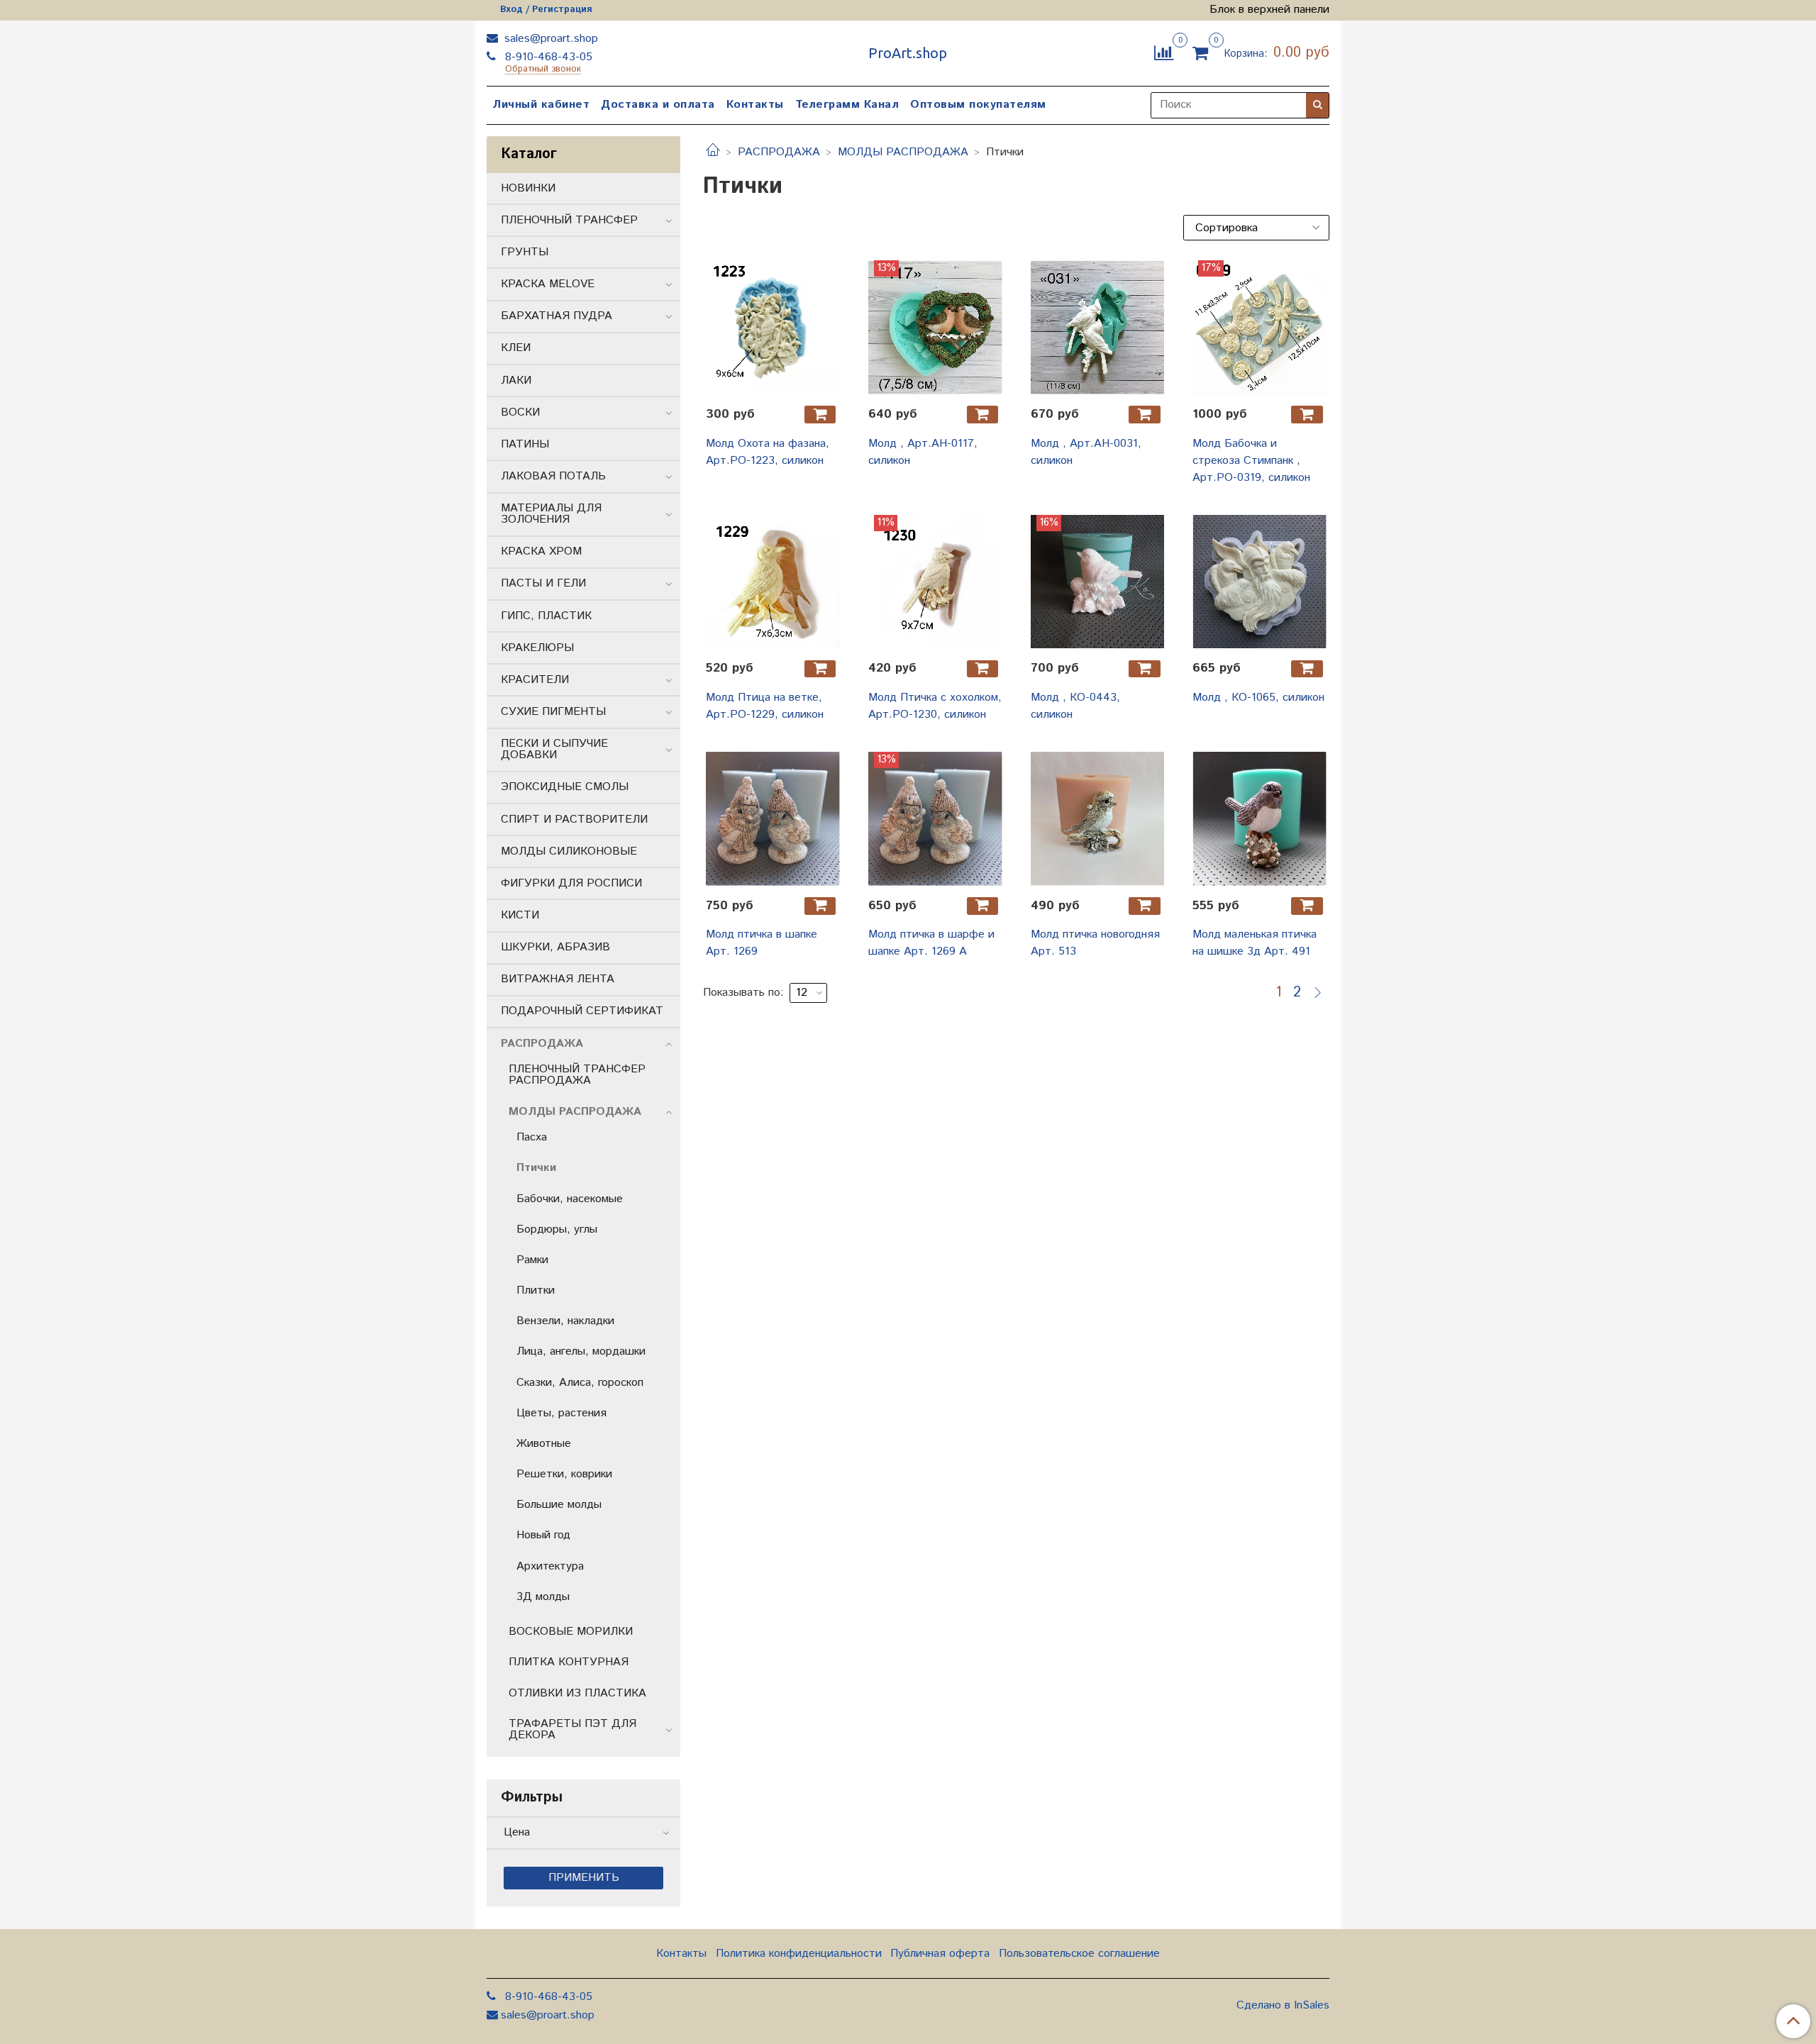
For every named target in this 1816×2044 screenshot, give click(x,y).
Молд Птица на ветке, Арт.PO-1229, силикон (765, 706)
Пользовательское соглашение (1079, 1954)
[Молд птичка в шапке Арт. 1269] (773, 819)
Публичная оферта (940, 1954)
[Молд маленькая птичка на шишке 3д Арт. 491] (1259, 819)
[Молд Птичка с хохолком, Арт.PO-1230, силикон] (935, 582)
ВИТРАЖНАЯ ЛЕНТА (558, 979)
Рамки (532, 1260)
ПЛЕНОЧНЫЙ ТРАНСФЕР (569, 220)
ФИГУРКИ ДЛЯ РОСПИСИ (571, 883)
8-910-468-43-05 (547, 57)
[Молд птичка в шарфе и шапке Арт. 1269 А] (935, 819)
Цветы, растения (561, 1413)
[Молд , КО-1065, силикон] (1259, 582)
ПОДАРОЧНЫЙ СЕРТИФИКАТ (582, 1011)
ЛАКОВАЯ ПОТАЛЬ (553, 476)
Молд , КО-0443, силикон (1075, 706)
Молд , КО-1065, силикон (1258, 698)
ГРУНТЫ (525, 252)
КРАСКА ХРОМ (541, 551)
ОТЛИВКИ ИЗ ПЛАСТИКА (577, 1693)
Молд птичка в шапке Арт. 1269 (762, 943)
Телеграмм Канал (847, 105)
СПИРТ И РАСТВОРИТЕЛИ (574, 820)
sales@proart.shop (549, 39)
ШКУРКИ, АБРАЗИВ (555, 947)
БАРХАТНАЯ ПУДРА (557, 316)
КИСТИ (520, 915)
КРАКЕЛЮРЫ (537, 648)
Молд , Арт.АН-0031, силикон (1086, 452)
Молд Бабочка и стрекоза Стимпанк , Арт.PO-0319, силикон (1251, 461)
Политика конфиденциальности (799, 1954)
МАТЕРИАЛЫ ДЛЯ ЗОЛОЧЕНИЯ (551, 514)
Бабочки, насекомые (570, 1199)
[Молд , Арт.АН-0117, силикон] (935, 327)
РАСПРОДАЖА (779, 152)
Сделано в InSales (1283, 2006)
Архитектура (550, 1566)
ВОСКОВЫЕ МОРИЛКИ (571, 1632)
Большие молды (559, 1505)
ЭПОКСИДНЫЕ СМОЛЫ (565, 787)
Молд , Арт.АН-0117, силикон (923, 452)
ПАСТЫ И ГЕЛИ (543, 583)
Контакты (755, 105)
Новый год (543, 1535)
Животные (544, 1444)
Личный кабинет (541, 105)
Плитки (536, 1290)
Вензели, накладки (565, 1321)
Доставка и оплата (658, 105)
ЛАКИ (516, 381)
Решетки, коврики (564, 1474)
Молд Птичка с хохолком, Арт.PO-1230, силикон (935, 706)
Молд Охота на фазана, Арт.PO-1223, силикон (768, 452)
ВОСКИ (520, 412)
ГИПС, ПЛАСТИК (546, 616)
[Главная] (713, 152)
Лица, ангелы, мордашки (581, 1351)
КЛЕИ (516, 348)
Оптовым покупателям (978, 105)
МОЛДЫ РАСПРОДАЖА (903, 152)
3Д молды (543, 1597)
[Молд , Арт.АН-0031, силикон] (1098, 327)
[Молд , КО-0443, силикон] (1098, 582)
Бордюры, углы (557, 1229)
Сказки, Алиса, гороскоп (580, 1383)
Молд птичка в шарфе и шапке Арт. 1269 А (931, 943)
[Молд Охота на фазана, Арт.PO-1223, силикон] (773, 327)
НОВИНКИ (528, 188)
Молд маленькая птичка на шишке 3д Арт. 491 (1255, 943)
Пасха (532, 1137)
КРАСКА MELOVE (548, 284)
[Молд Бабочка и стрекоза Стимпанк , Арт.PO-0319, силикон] (1259, 327)
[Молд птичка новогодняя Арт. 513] (1098, 819)
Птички (536, 1168)
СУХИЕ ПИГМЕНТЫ (553, 712)
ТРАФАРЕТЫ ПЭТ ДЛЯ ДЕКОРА (572, 1729)
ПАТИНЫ (525, 444)
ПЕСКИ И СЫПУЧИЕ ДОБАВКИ (554, 749)
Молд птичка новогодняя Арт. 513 (1095, 943)
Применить (584, 1878)
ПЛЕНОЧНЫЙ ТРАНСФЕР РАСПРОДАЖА (577, 1075)
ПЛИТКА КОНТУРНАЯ (569, 1662)
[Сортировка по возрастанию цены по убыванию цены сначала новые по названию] (1256, 228)
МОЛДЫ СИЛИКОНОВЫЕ (569, 851)
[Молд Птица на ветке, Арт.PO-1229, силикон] (773, 582)
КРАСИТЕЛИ (535, 680)
